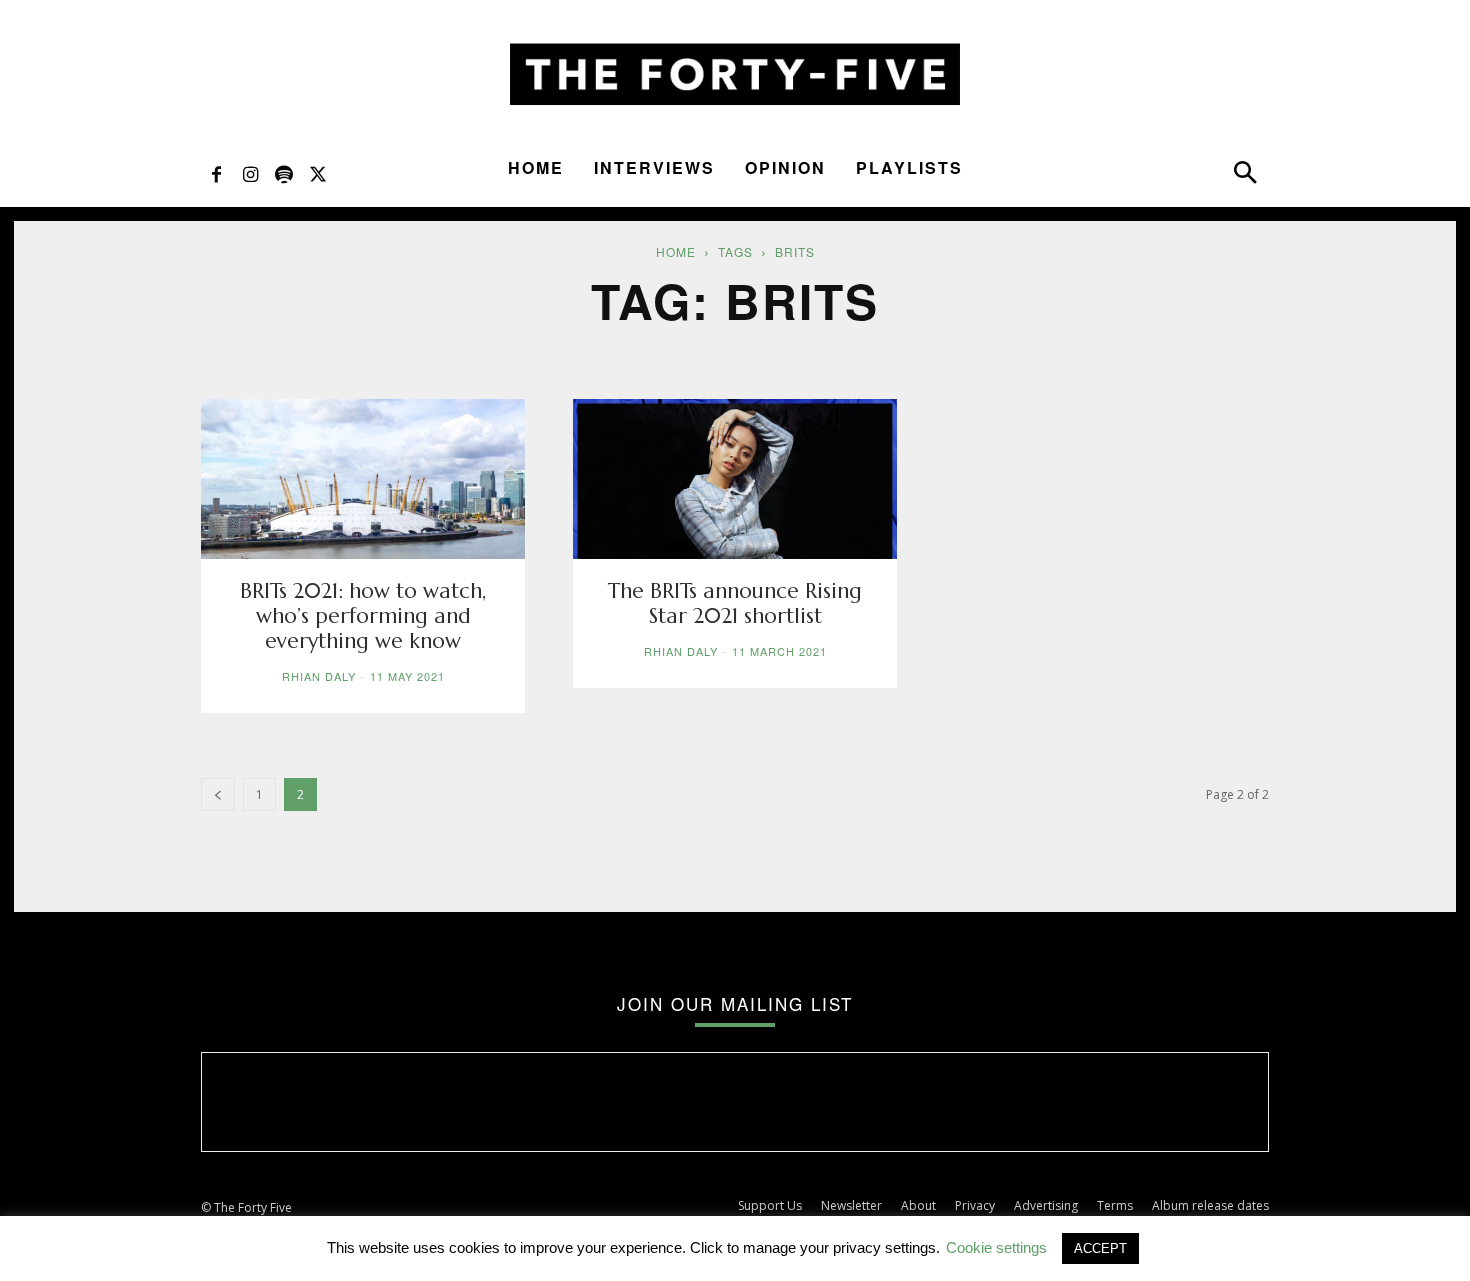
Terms (1115, 1205)
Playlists (909, 167)
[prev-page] (218, 794)
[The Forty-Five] (735, 74)
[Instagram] (250, 173)
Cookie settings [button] (996, 1247)
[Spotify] (284, 173)
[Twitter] (318, 173)
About (918, 1205)
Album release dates (1210, 1205)
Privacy (975, 1205)
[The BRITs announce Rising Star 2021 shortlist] (735, 479)
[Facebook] (216, 173)
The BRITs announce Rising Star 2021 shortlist (735, 603)
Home (536, 167)
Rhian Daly (319, 676)
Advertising (1046, 1205)
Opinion (785, 167)
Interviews (654, 167)
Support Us (770, 1205)
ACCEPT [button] (1100, 1248)
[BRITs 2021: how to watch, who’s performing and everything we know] (363, 479)
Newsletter (851, 1205)
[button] (1245, 177)
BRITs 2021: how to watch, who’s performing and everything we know (363, 616)
